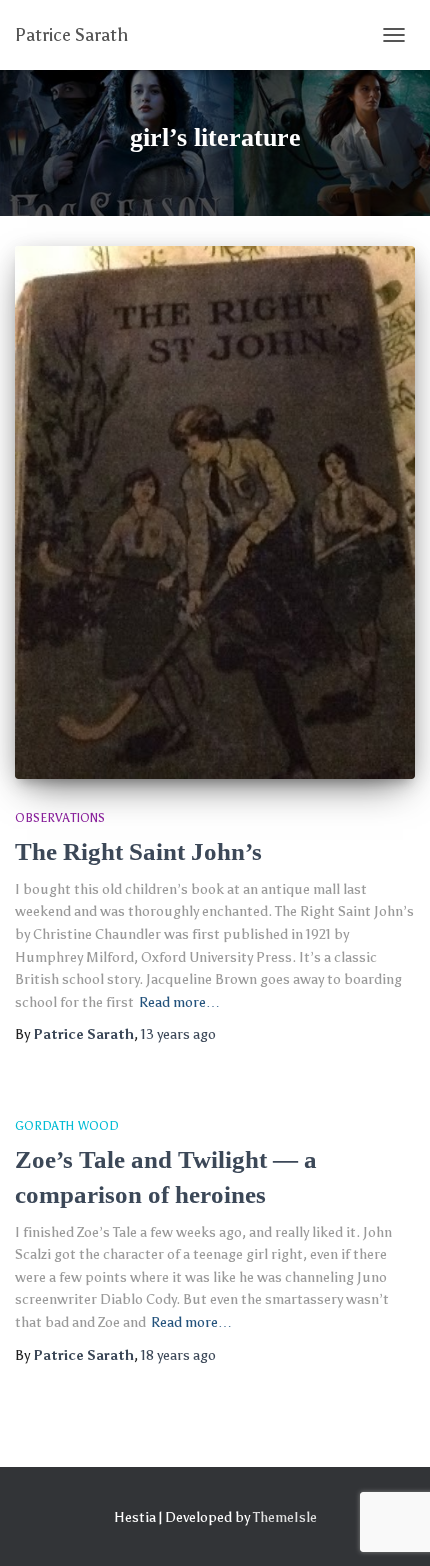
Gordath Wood (67, 1126)
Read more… (179, 1002)
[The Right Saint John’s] (215, 512)
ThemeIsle (285, 1517)
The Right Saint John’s (138, 851)
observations (60, 818)
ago (178, 1034)
